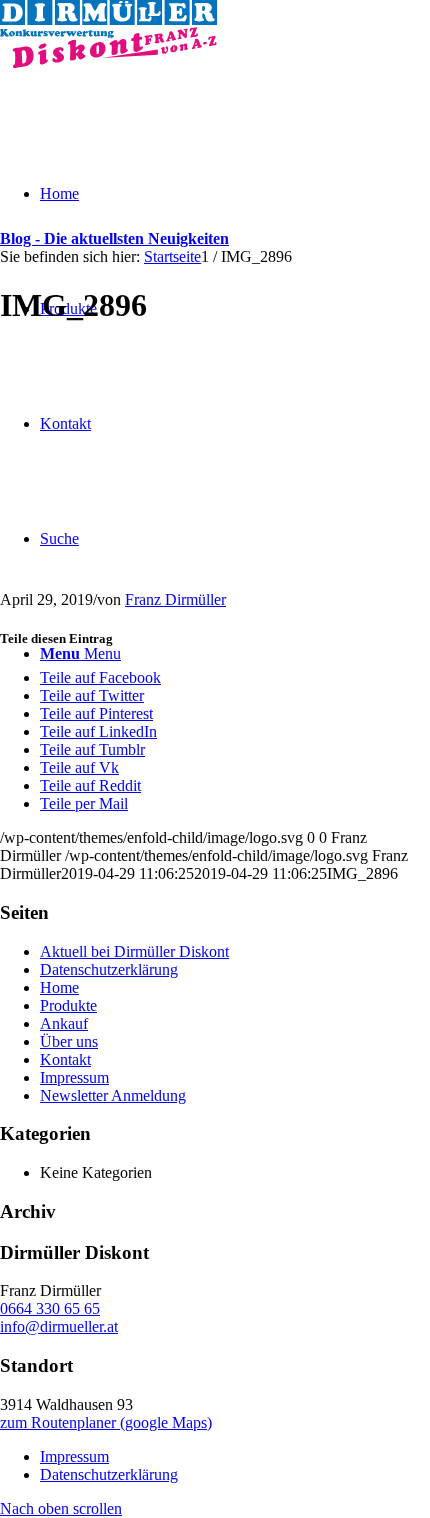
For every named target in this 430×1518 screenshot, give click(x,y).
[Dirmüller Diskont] (108, 62)
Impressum (74, 1077)
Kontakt (65, 1059)
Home (59, 987)
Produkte (68, 1005)
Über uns (69, 1041)
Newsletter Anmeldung (113, 1095)
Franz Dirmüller (175, 599)
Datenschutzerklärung (109, 969)
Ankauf (64, 1023)
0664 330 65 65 (50, 1308)
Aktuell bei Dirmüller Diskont (134, 951)
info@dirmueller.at (59, 1326)
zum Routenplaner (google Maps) (106, 1422)
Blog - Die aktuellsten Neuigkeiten (114, 238)
